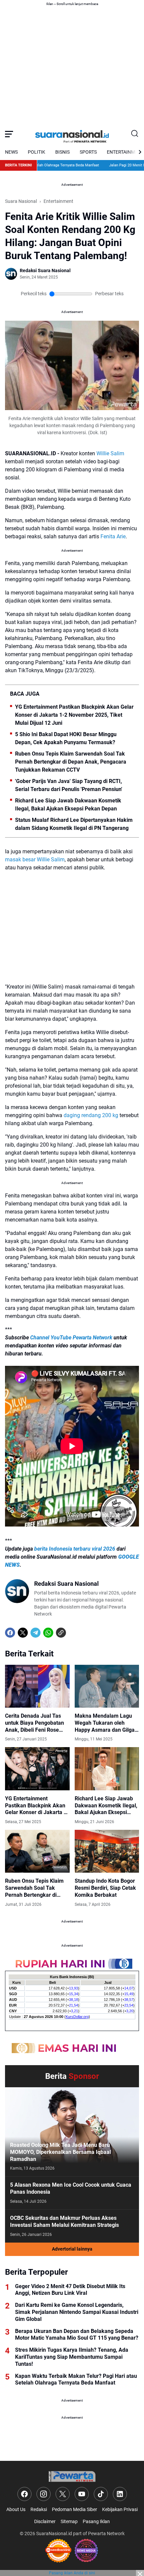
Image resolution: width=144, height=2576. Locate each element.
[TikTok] (101, 2494)
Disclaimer (45, 2521)
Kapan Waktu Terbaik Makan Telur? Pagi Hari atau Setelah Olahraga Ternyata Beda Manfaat (76, 2379)
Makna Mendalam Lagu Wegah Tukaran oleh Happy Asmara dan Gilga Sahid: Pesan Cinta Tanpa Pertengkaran (106, 1723)
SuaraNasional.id (54, 2533)
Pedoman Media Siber (75, 2509)
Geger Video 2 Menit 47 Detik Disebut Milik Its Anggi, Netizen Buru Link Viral (70, 2290)
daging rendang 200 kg (91, 1115)
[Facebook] (10, 1633)
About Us (16, 2509)
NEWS (11, 152)
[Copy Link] (61, 1633)
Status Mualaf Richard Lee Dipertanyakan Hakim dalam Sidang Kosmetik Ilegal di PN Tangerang (74, 824)
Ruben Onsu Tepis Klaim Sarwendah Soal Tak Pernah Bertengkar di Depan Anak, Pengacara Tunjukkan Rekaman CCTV (71, 762)
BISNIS (62, 152)
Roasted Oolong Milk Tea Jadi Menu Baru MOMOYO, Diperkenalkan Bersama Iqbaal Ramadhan (60, 2152)
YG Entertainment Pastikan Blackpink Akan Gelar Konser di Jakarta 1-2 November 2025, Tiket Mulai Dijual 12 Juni (74, 715)
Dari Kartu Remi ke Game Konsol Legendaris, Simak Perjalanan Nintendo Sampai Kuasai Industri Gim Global (77, 2312)
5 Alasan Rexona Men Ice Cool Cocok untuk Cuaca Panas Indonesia (71, 2188)
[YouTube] (82, 2494)
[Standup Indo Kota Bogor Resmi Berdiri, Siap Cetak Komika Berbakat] (107, 1851)
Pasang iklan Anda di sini (72, 2573)
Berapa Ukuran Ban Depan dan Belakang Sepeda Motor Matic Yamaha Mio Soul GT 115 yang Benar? (77, 2335)
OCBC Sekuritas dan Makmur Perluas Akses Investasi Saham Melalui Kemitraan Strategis (64, 2221)
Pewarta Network (106, 2533)
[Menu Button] (9, 134)
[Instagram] (44, 2494)
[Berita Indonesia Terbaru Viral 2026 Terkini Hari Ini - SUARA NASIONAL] (72, 134)
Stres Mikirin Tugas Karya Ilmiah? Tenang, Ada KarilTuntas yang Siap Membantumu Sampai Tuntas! (72, 2357)
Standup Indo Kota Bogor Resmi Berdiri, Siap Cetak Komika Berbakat (105, 1888)
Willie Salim (110, 453)
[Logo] (72, 2476)
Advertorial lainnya (72, 2249)
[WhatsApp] (48, 1633)
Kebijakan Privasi (120, 2509)
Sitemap (69, 2521)
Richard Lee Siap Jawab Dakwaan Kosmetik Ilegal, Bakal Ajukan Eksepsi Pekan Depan (68, 805)
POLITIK (37, 152)
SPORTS (88, 152)
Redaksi (39, 2509)
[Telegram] (35, 1633)
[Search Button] (135, 134)
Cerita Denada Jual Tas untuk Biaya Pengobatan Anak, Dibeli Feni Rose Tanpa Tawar (34, 1723)
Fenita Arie (113, 536)
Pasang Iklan (96, 2521)
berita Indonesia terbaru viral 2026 (75, 1549)
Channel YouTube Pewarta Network (71, 1338)
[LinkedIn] (120, 2494)
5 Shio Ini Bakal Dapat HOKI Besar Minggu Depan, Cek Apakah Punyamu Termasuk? (66, 738)
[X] (23, 1633)
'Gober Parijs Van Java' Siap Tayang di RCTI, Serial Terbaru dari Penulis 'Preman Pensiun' (69, 785)
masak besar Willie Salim (35, 860)
